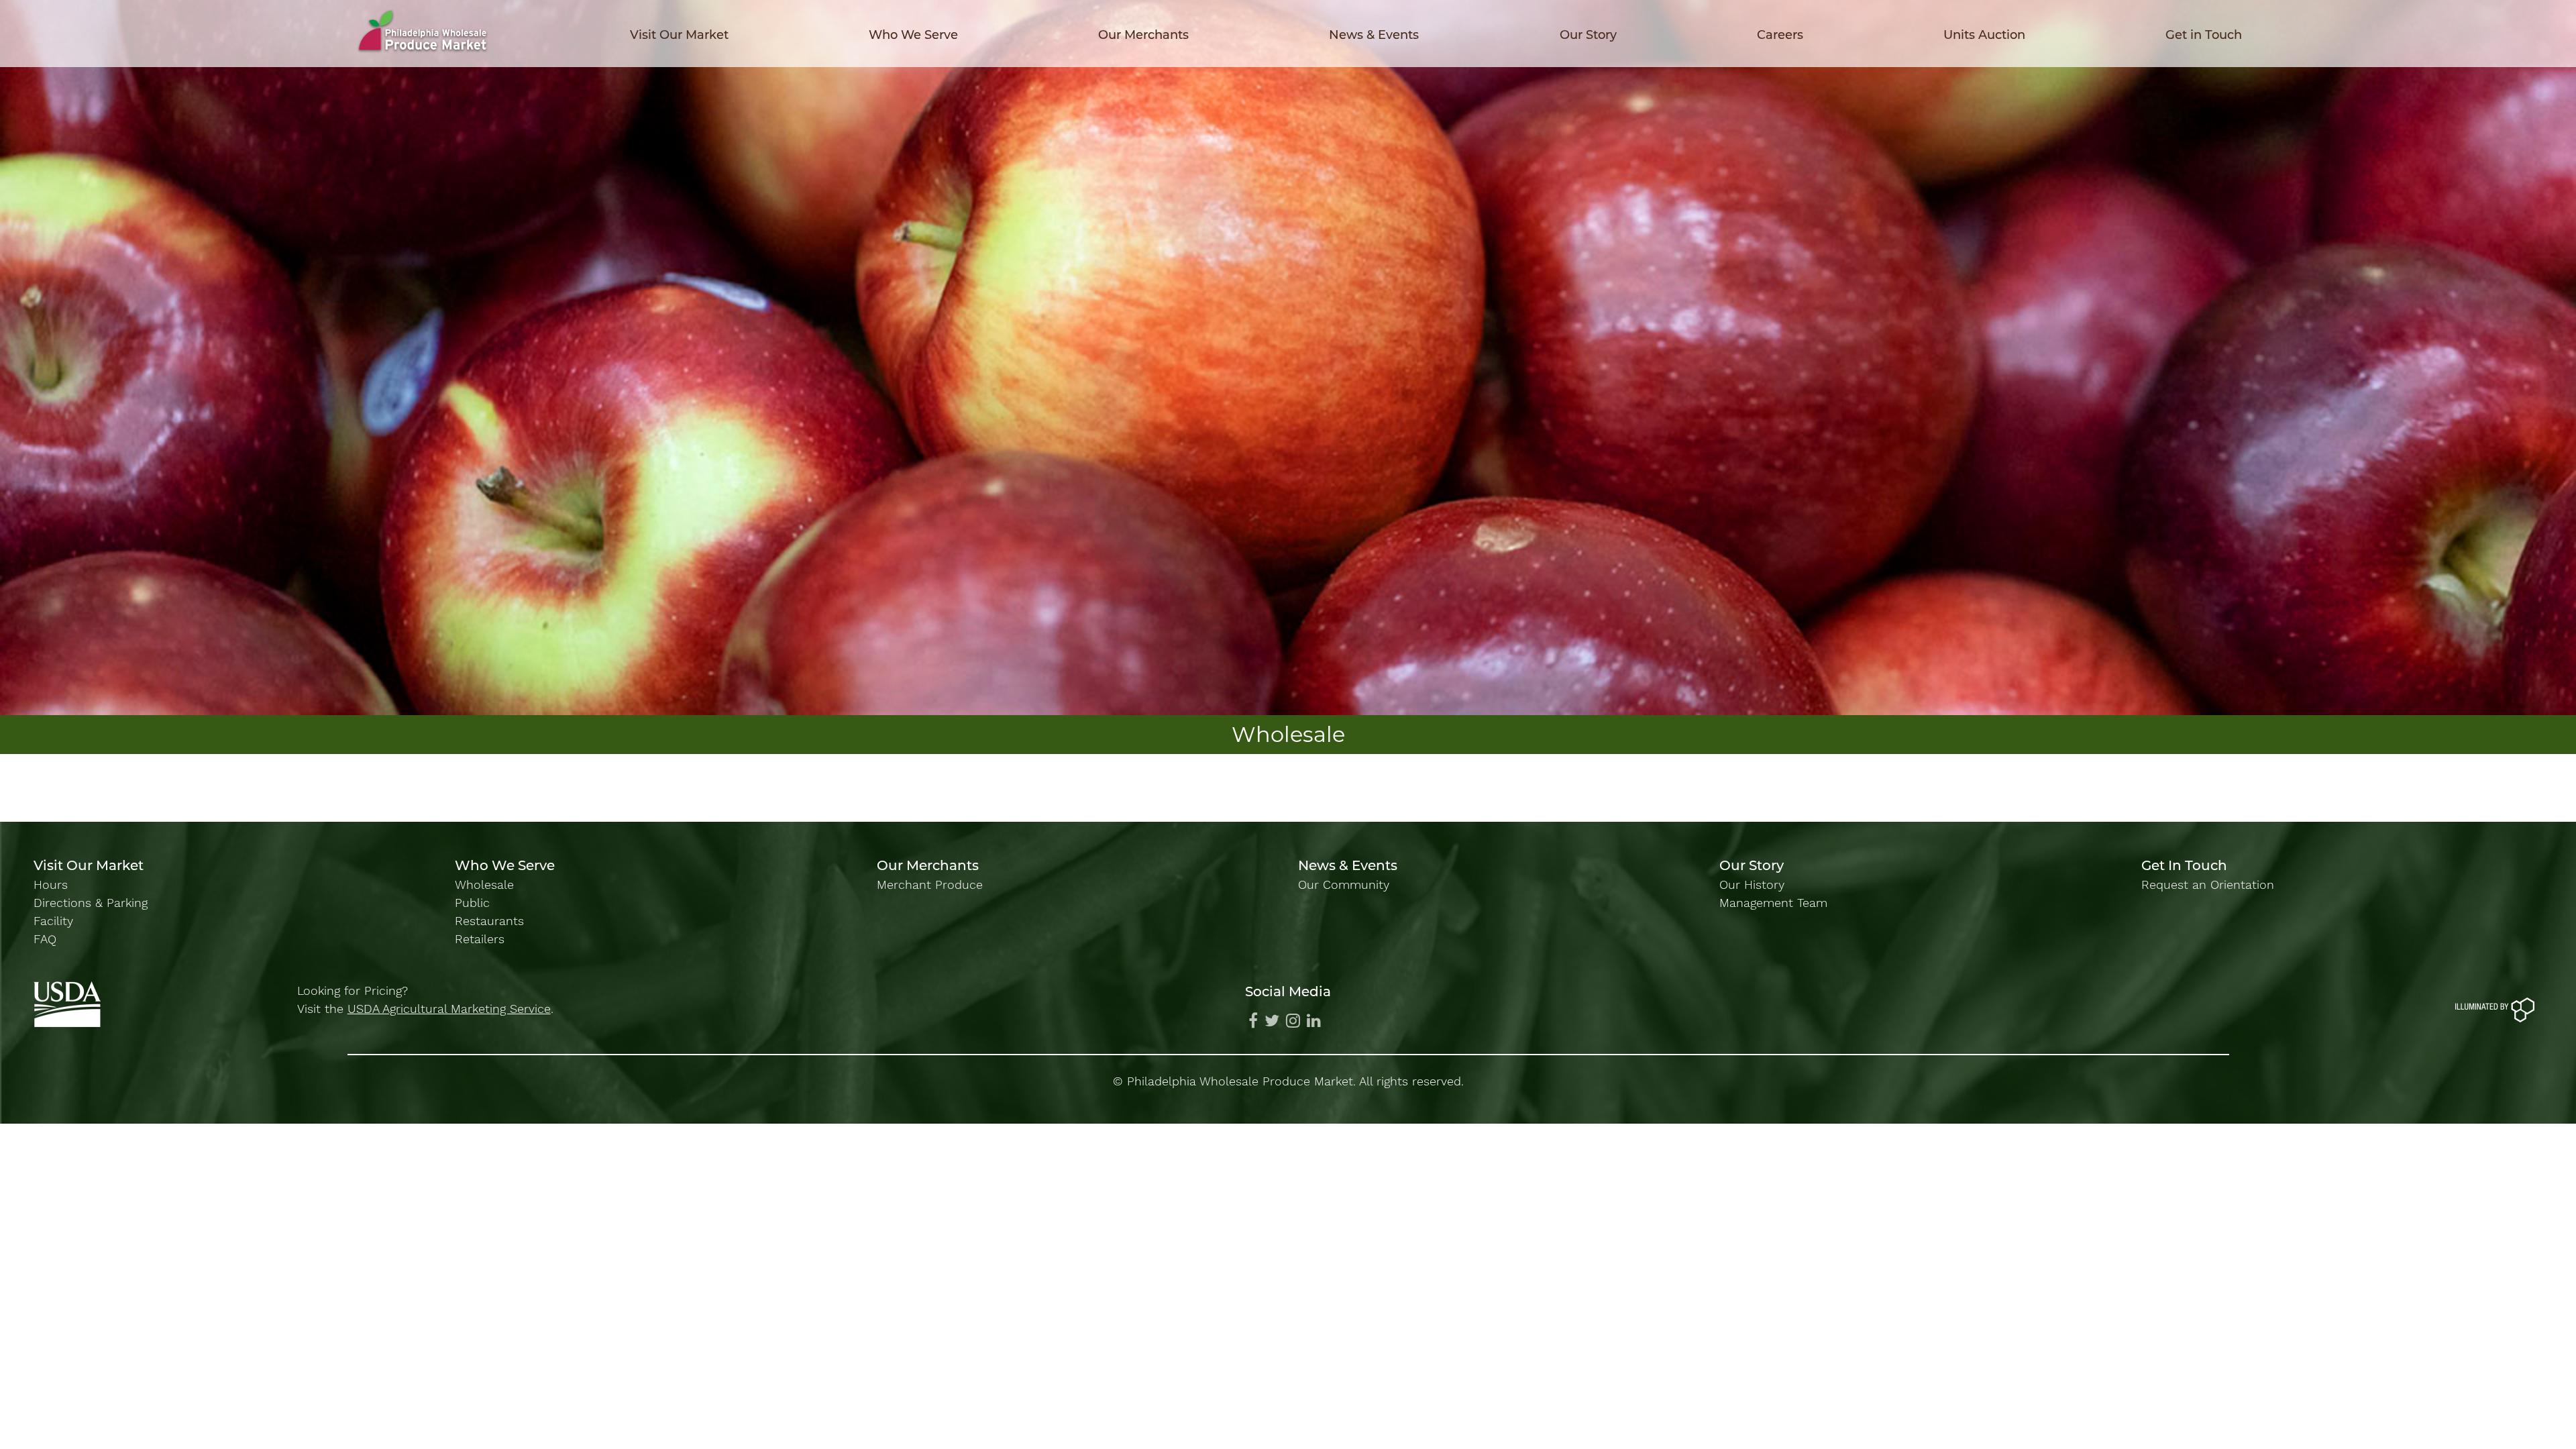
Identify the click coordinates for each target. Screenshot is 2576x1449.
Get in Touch (2204, 35)
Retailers (480, 939)
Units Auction (1984, 35)
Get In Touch (2184, 865)
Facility (53, 921)
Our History (1752, 884)
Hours (51, 884)
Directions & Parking (91, 903)
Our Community (1344, 884)
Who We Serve (913, 35)
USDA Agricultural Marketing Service (449, 1009)
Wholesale (484, 884)
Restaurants (489, 921)
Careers (1780, 35)
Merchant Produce (930, 884)
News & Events (1374, 35)
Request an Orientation (2208, 884)
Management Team (1773, 903)
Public (472, 903)
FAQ (45, 939)
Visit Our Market (679, 35)
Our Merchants (1143, 35)
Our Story (1588, 35)
